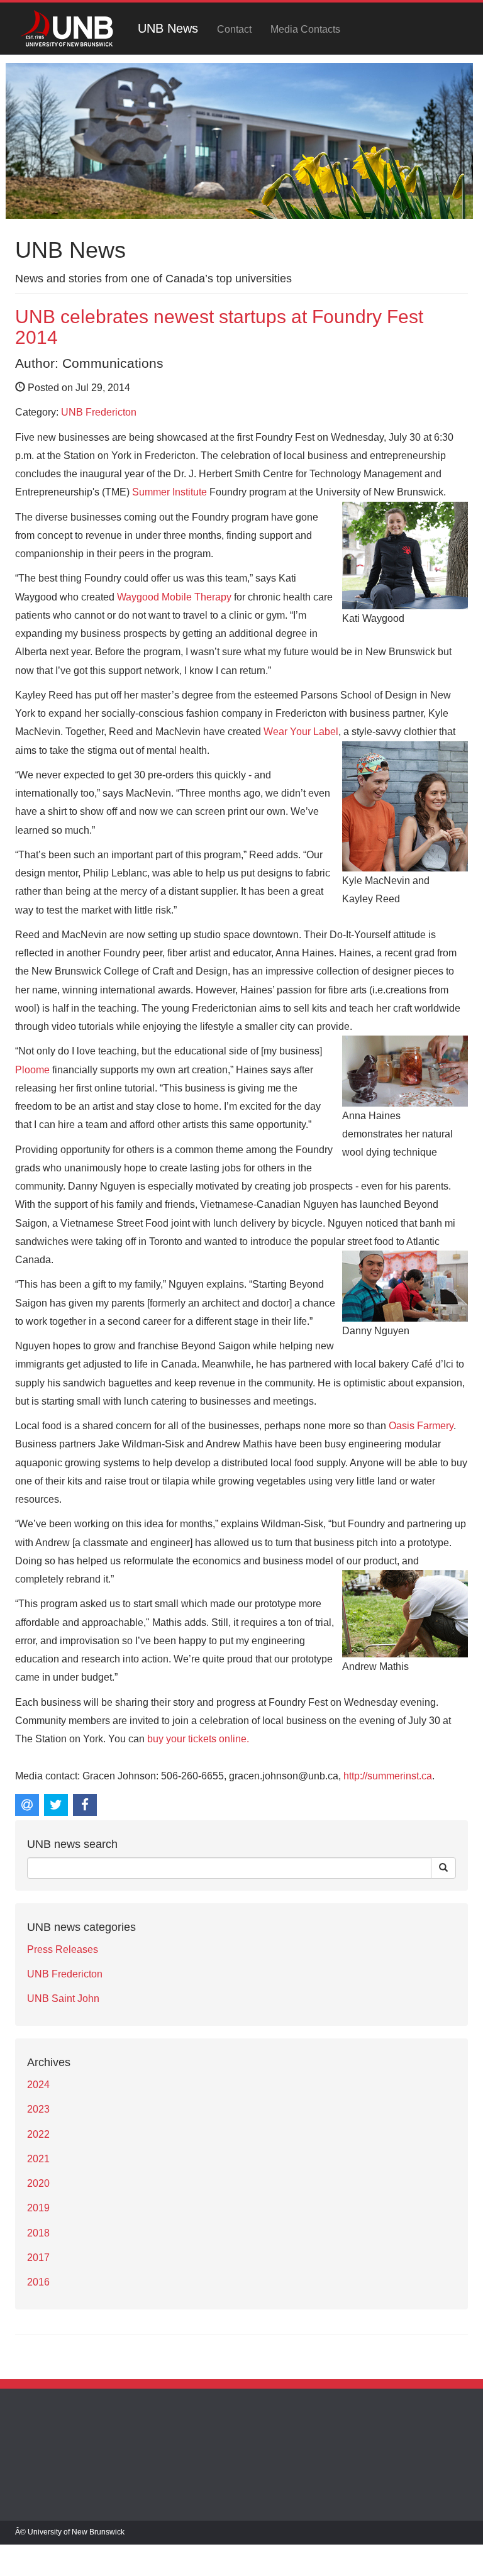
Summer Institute (169, 492)
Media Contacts (305, 29)
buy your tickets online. (198, 1739)
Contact (234, 29)
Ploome (32, 1070)
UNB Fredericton (99, 412)
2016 (38, 2282)
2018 (38, 2233)
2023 (38, 2109)
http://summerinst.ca (388, 1776)
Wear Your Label (301, 732)
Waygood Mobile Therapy (174, 597)
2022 (38, 2134)
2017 (38, 2258)
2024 (38, 2085)
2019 (38, 2208)
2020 (38, 2183)
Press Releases (63, 1949)
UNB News (168, 28)
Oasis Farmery (421, 1426)
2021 (38, 2159)
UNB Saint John (63, 1998)
